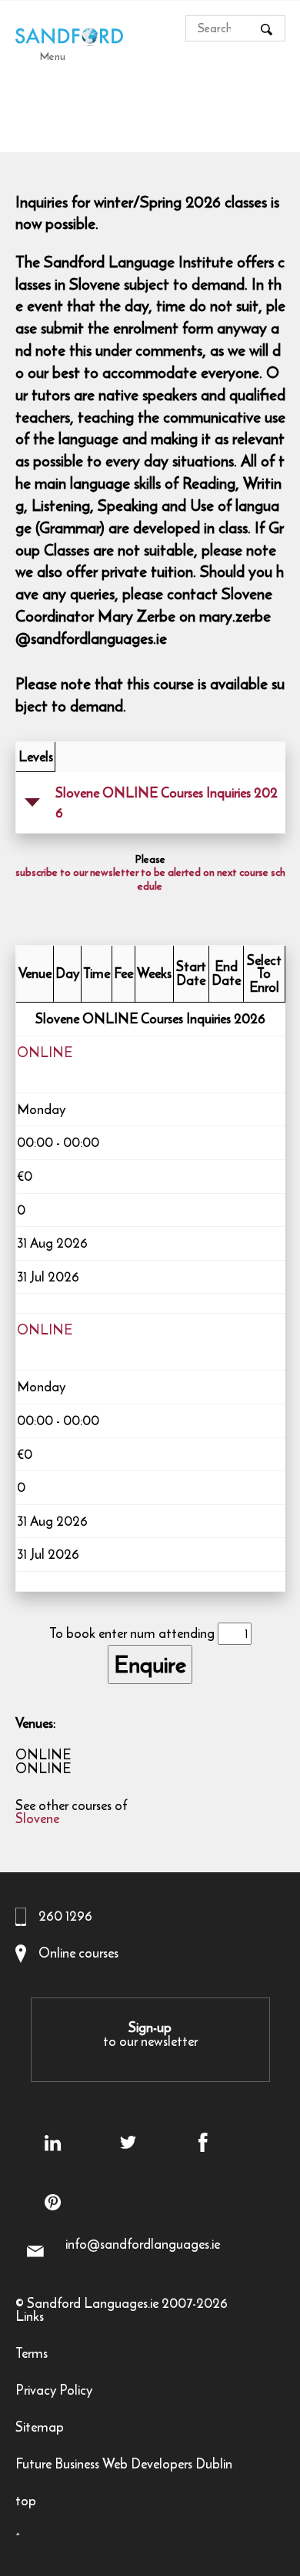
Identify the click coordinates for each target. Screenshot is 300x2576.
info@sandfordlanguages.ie (143, 2244)
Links (30, 2318)
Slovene (37, 1820)
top (26, 2503)
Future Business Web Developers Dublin (124, 2466)
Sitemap (40, 2429)
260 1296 (65, 1916)
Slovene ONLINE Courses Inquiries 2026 (167, 803)
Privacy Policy (54, 2392)
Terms (32, 2355)
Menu (53, 56)
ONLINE (45, 1054)
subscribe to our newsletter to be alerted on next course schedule (150, 880)
